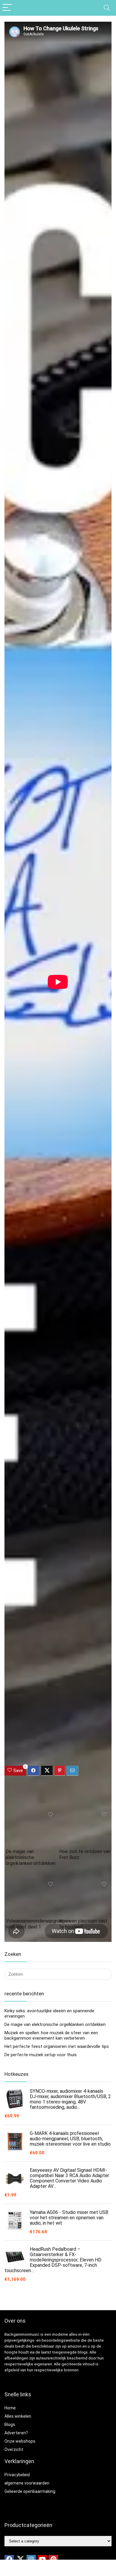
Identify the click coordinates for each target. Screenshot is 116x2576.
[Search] (107, 8)
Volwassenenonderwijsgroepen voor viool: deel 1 (38, 1924)
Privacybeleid (17, 2475)
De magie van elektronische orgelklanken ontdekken (31, 1857)
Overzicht (14, 2449)
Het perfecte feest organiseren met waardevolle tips (57, 2046)
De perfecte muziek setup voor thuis (41, 2055)
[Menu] (7, 8)
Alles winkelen (18, 2416)
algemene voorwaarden (27, 2483)
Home (10, 2408)
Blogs (10, 2425)
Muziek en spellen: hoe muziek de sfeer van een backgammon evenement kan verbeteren (51, 2035)
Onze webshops (20, 2441)
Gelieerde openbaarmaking (30, 2491)
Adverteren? (16, 2433)
